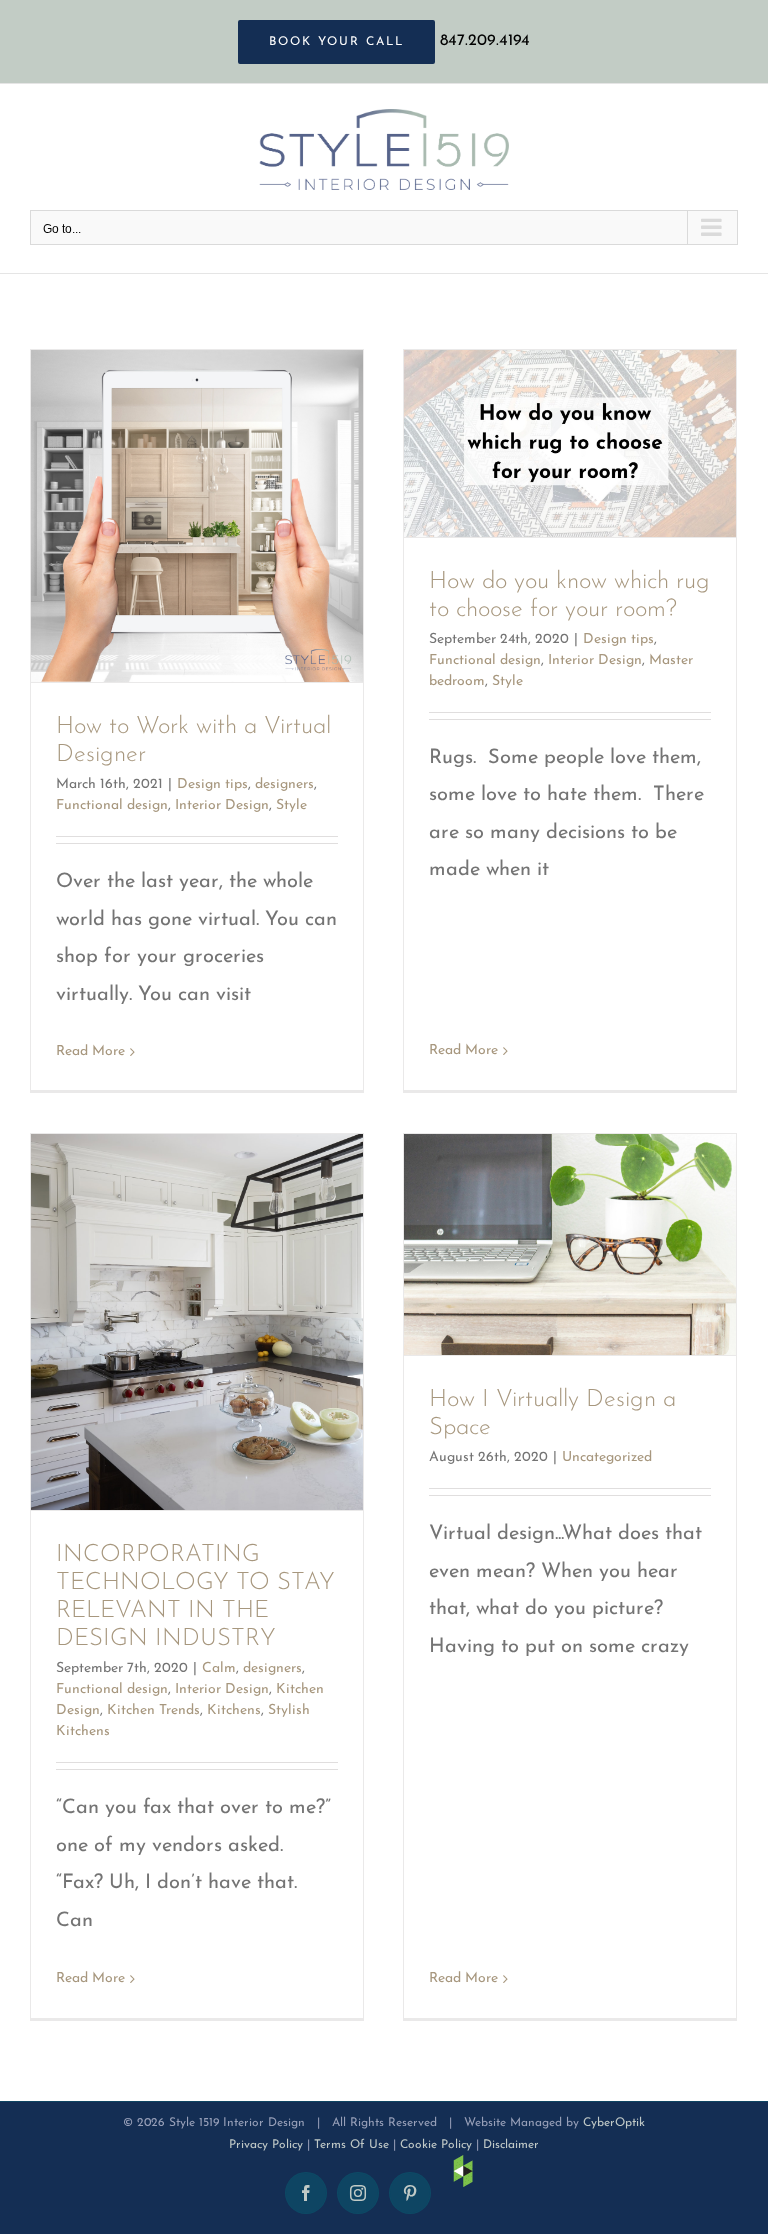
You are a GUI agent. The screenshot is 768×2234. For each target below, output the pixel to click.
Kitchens (234, 1710)
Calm (219, 1668)
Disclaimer (511, 2145)
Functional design (112, 805)
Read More (90, 1051)
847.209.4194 (485, 41)
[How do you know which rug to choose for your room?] (570, 443)
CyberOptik (614, 2123)
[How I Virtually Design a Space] (570, 1244)
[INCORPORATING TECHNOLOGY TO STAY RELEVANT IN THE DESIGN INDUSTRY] (197, 1322)
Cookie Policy (436, 2145)
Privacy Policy (266, 2145)
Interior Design (222, 805)
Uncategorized (607, 1457)
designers (284, 784)
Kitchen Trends (153, 1710)
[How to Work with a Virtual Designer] (197, 516)
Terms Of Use (351, 2145)
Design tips (212, 784)
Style (291, 805)
